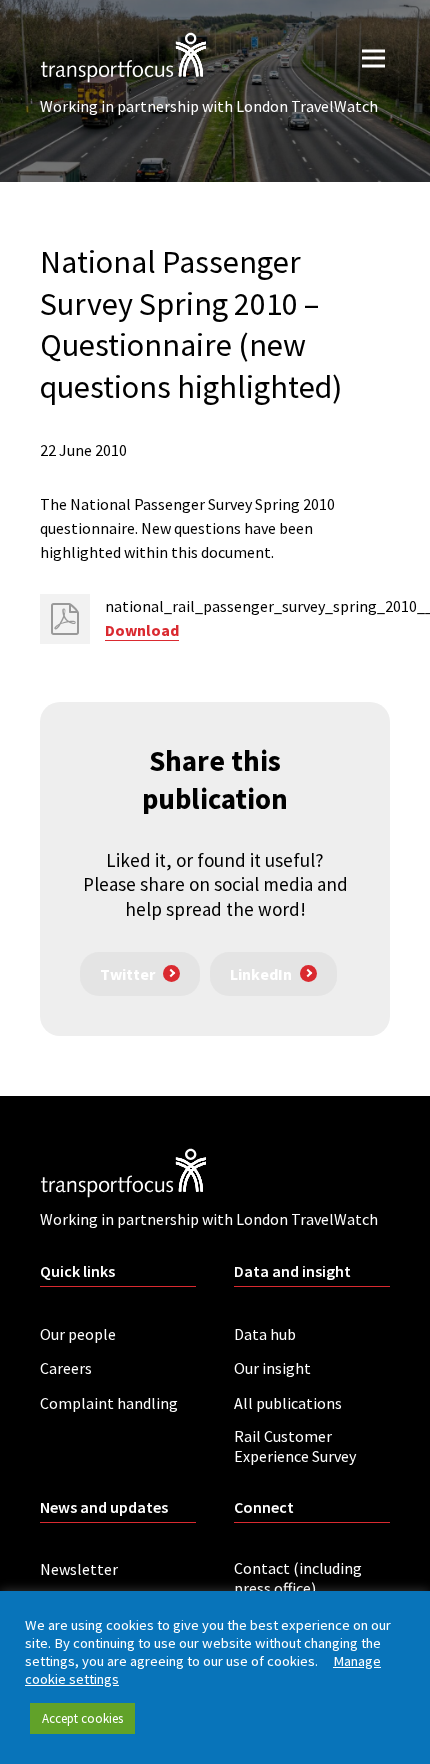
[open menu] (373, 57)
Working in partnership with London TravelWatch (209, 106)
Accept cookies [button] (82, 1718)
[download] (65, 619)
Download (142, 630)
